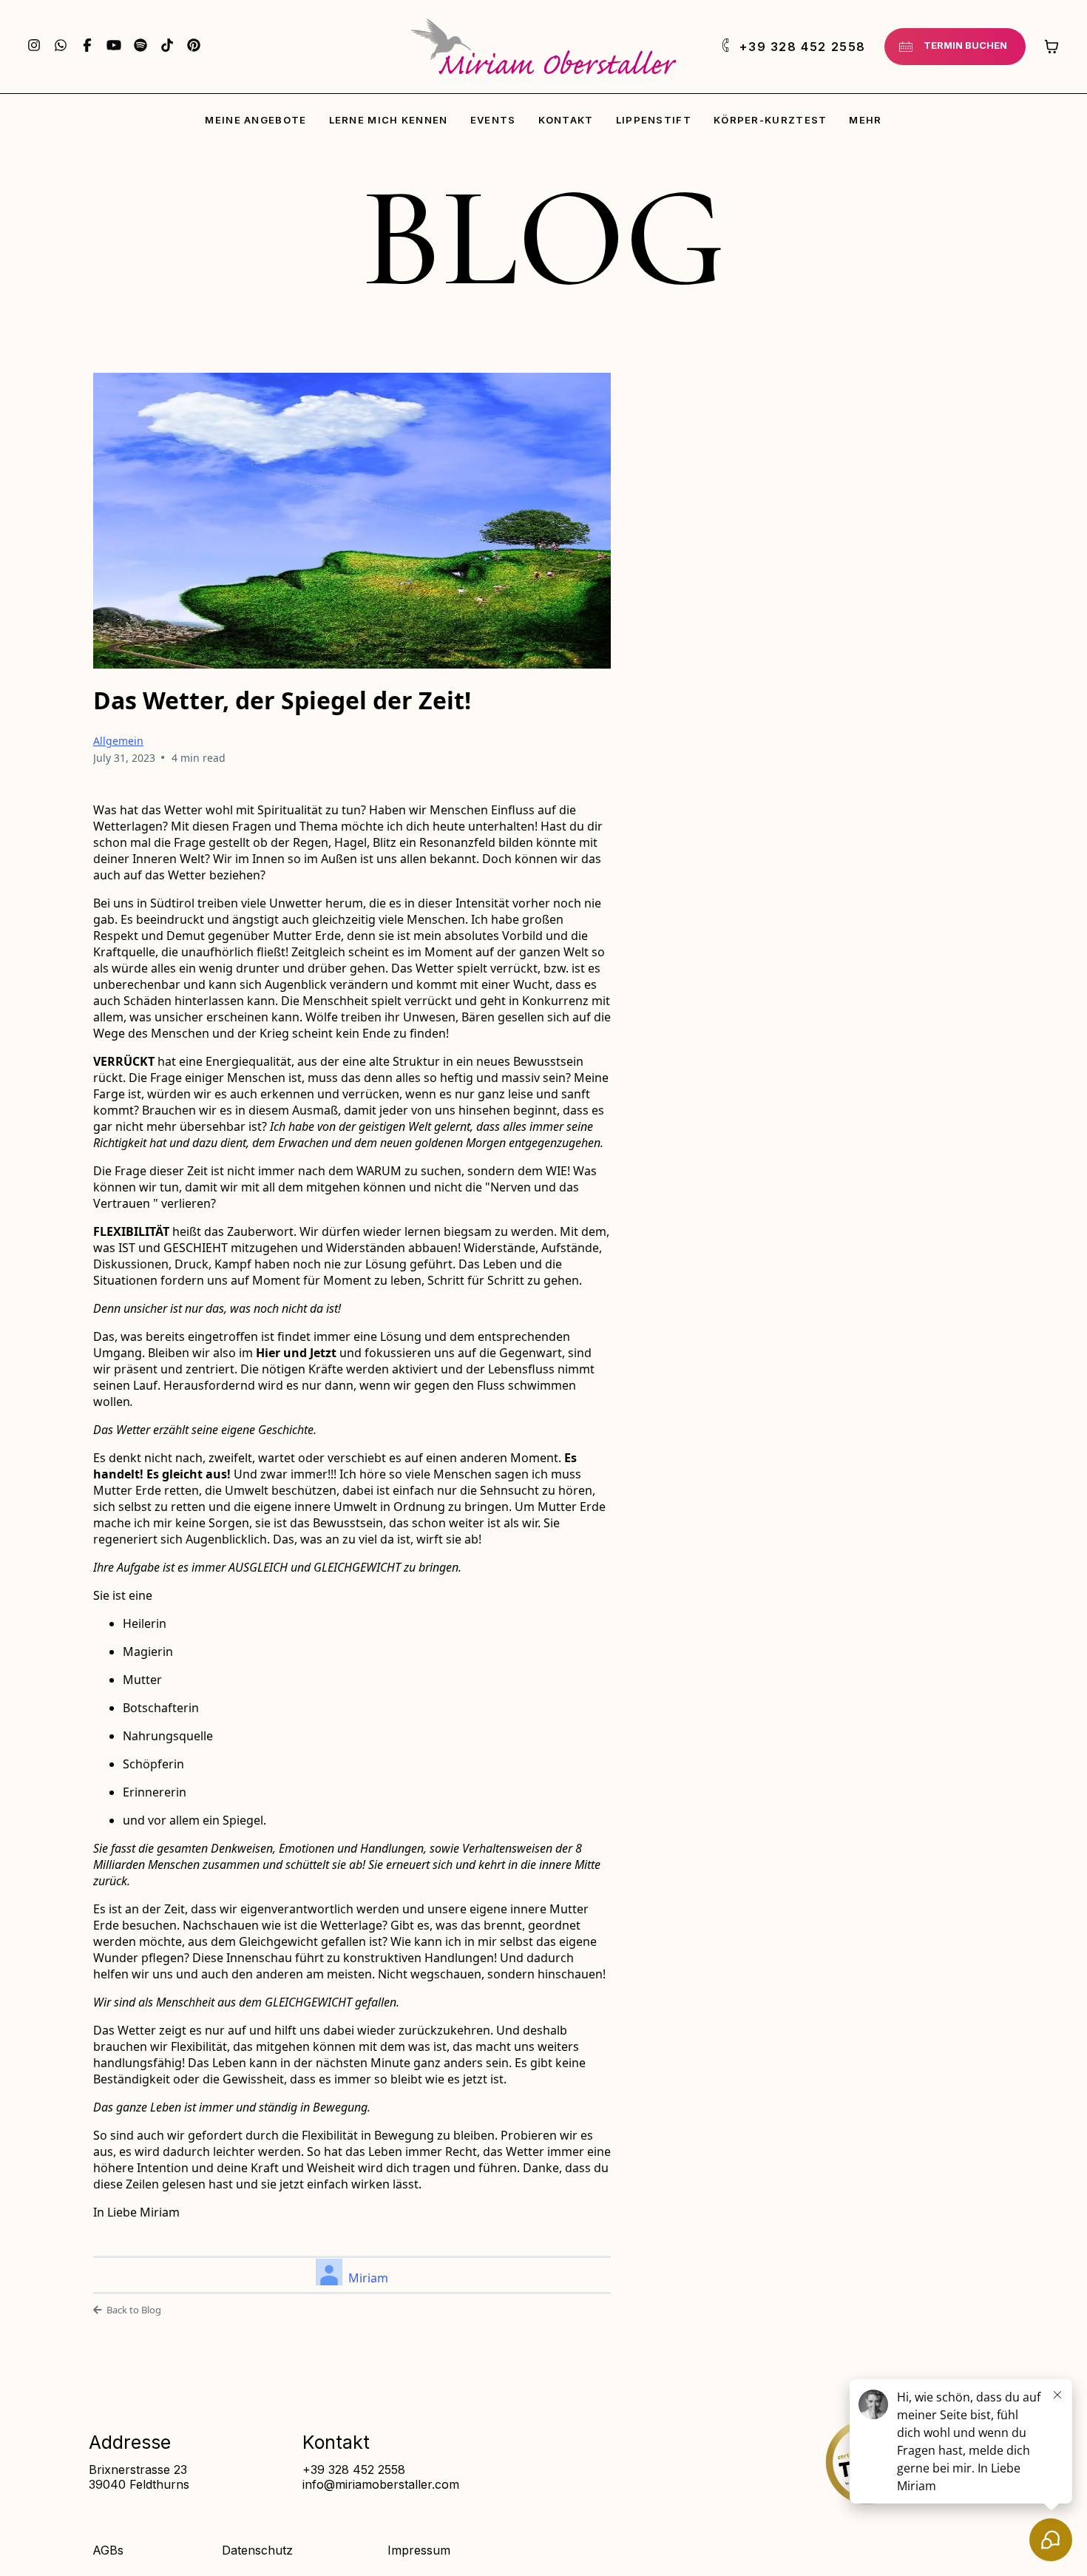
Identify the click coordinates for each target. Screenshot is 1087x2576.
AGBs (108, 2550)
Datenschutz (257, 2550)
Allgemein (118, 741)
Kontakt (566, 120)
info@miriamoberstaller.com (381, 2484)
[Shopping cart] (1052, 47)
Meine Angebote (255, 120)
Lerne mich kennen (389, 120)
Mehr (865, 120)
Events (493, 120)
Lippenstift (654, 120)
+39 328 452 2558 (354, 2469)
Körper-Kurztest (771, 120)
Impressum (419, 2550)
